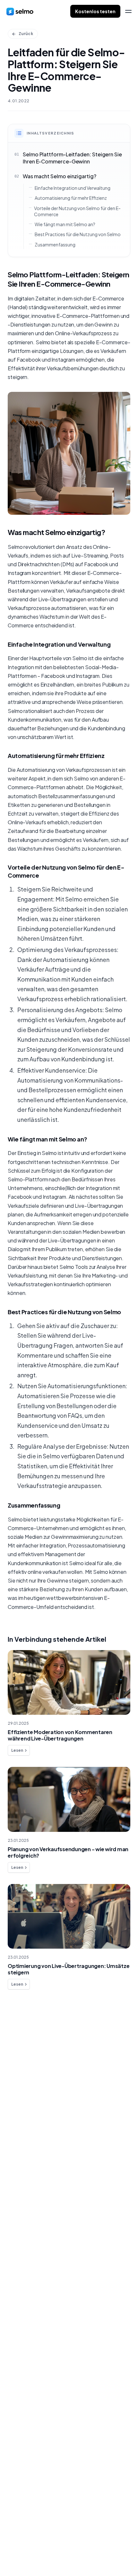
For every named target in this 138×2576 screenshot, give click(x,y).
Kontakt (25, 2087)
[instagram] (35, 2554)
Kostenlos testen (95, 11)
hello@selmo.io (25, 2524)
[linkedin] (22, 2554)
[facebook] (9, 2554)
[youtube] (48, 2554)
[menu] (128, 11)
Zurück (26, 34)
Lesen (17, 1750)
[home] (20, 11)
